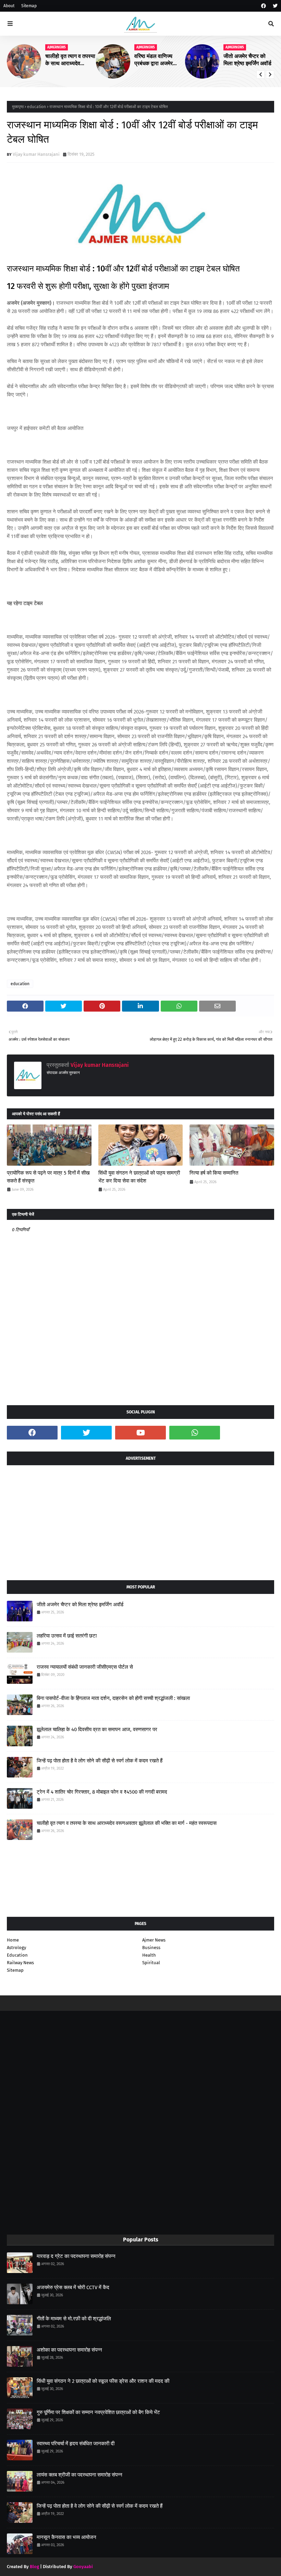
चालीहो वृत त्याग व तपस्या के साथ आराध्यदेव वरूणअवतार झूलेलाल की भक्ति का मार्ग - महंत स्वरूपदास (70, 60)
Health (149, 1955)
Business (151, 1948)
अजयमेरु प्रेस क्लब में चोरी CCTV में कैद (73, 2287)
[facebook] (264, 6)
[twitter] (274, 6)
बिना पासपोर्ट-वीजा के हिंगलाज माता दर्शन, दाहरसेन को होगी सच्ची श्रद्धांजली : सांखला (113, 1698)
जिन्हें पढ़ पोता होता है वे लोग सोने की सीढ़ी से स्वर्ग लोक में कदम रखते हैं (100, 1761)
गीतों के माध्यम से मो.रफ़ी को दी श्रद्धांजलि (74, 2319)
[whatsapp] (195, 1433)
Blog (34, 2567)
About (9, 6)
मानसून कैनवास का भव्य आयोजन (66, 2537)
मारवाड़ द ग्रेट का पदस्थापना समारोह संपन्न (76, 2256)
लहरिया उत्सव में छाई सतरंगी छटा (67, 1636)
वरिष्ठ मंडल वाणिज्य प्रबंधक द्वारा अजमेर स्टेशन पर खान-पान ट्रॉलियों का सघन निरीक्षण (154, 60)
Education (17, 1955)
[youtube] (140, 1433)
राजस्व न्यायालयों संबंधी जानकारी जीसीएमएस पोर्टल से (85, 1667)
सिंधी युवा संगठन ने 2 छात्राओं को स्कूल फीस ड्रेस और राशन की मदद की (103, 2381)
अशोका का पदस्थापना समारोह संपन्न (69, 2350)
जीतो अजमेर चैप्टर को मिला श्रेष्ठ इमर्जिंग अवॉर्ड (247, 60)
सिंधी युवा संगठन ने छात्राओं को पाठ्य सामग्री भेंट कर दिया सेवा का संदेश (139, 1177)
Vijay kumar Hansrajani (36, 154)
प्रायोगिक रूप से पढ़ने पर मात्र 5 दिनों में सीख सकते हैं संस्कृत (48, 1177)
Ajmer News (154, 1940)
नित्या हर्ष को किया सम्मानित (214, 1173)
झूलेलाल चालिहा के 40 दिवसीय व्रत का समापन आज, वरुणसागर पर (97, 1729)
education (36, 107)
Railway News (20, 1963)
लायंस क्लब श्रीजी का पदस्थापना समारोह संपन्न (80, 2475)
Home (13, 1940)
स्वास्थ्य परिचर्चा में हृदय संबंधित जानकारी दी (76, 2444)
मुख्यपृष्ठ (18, 107)
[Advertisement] (140, 1520)
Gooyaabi (83, 2567)
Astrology (16, 1948)
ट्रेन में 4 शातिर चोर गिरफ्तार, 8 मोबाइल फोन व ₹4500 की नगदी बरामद (102, 1792)
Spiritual (151, 1963)
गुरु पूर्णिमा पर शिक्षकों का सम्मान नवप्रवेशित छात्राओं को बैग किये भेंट (98, 2412)
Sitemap (29, 6)
